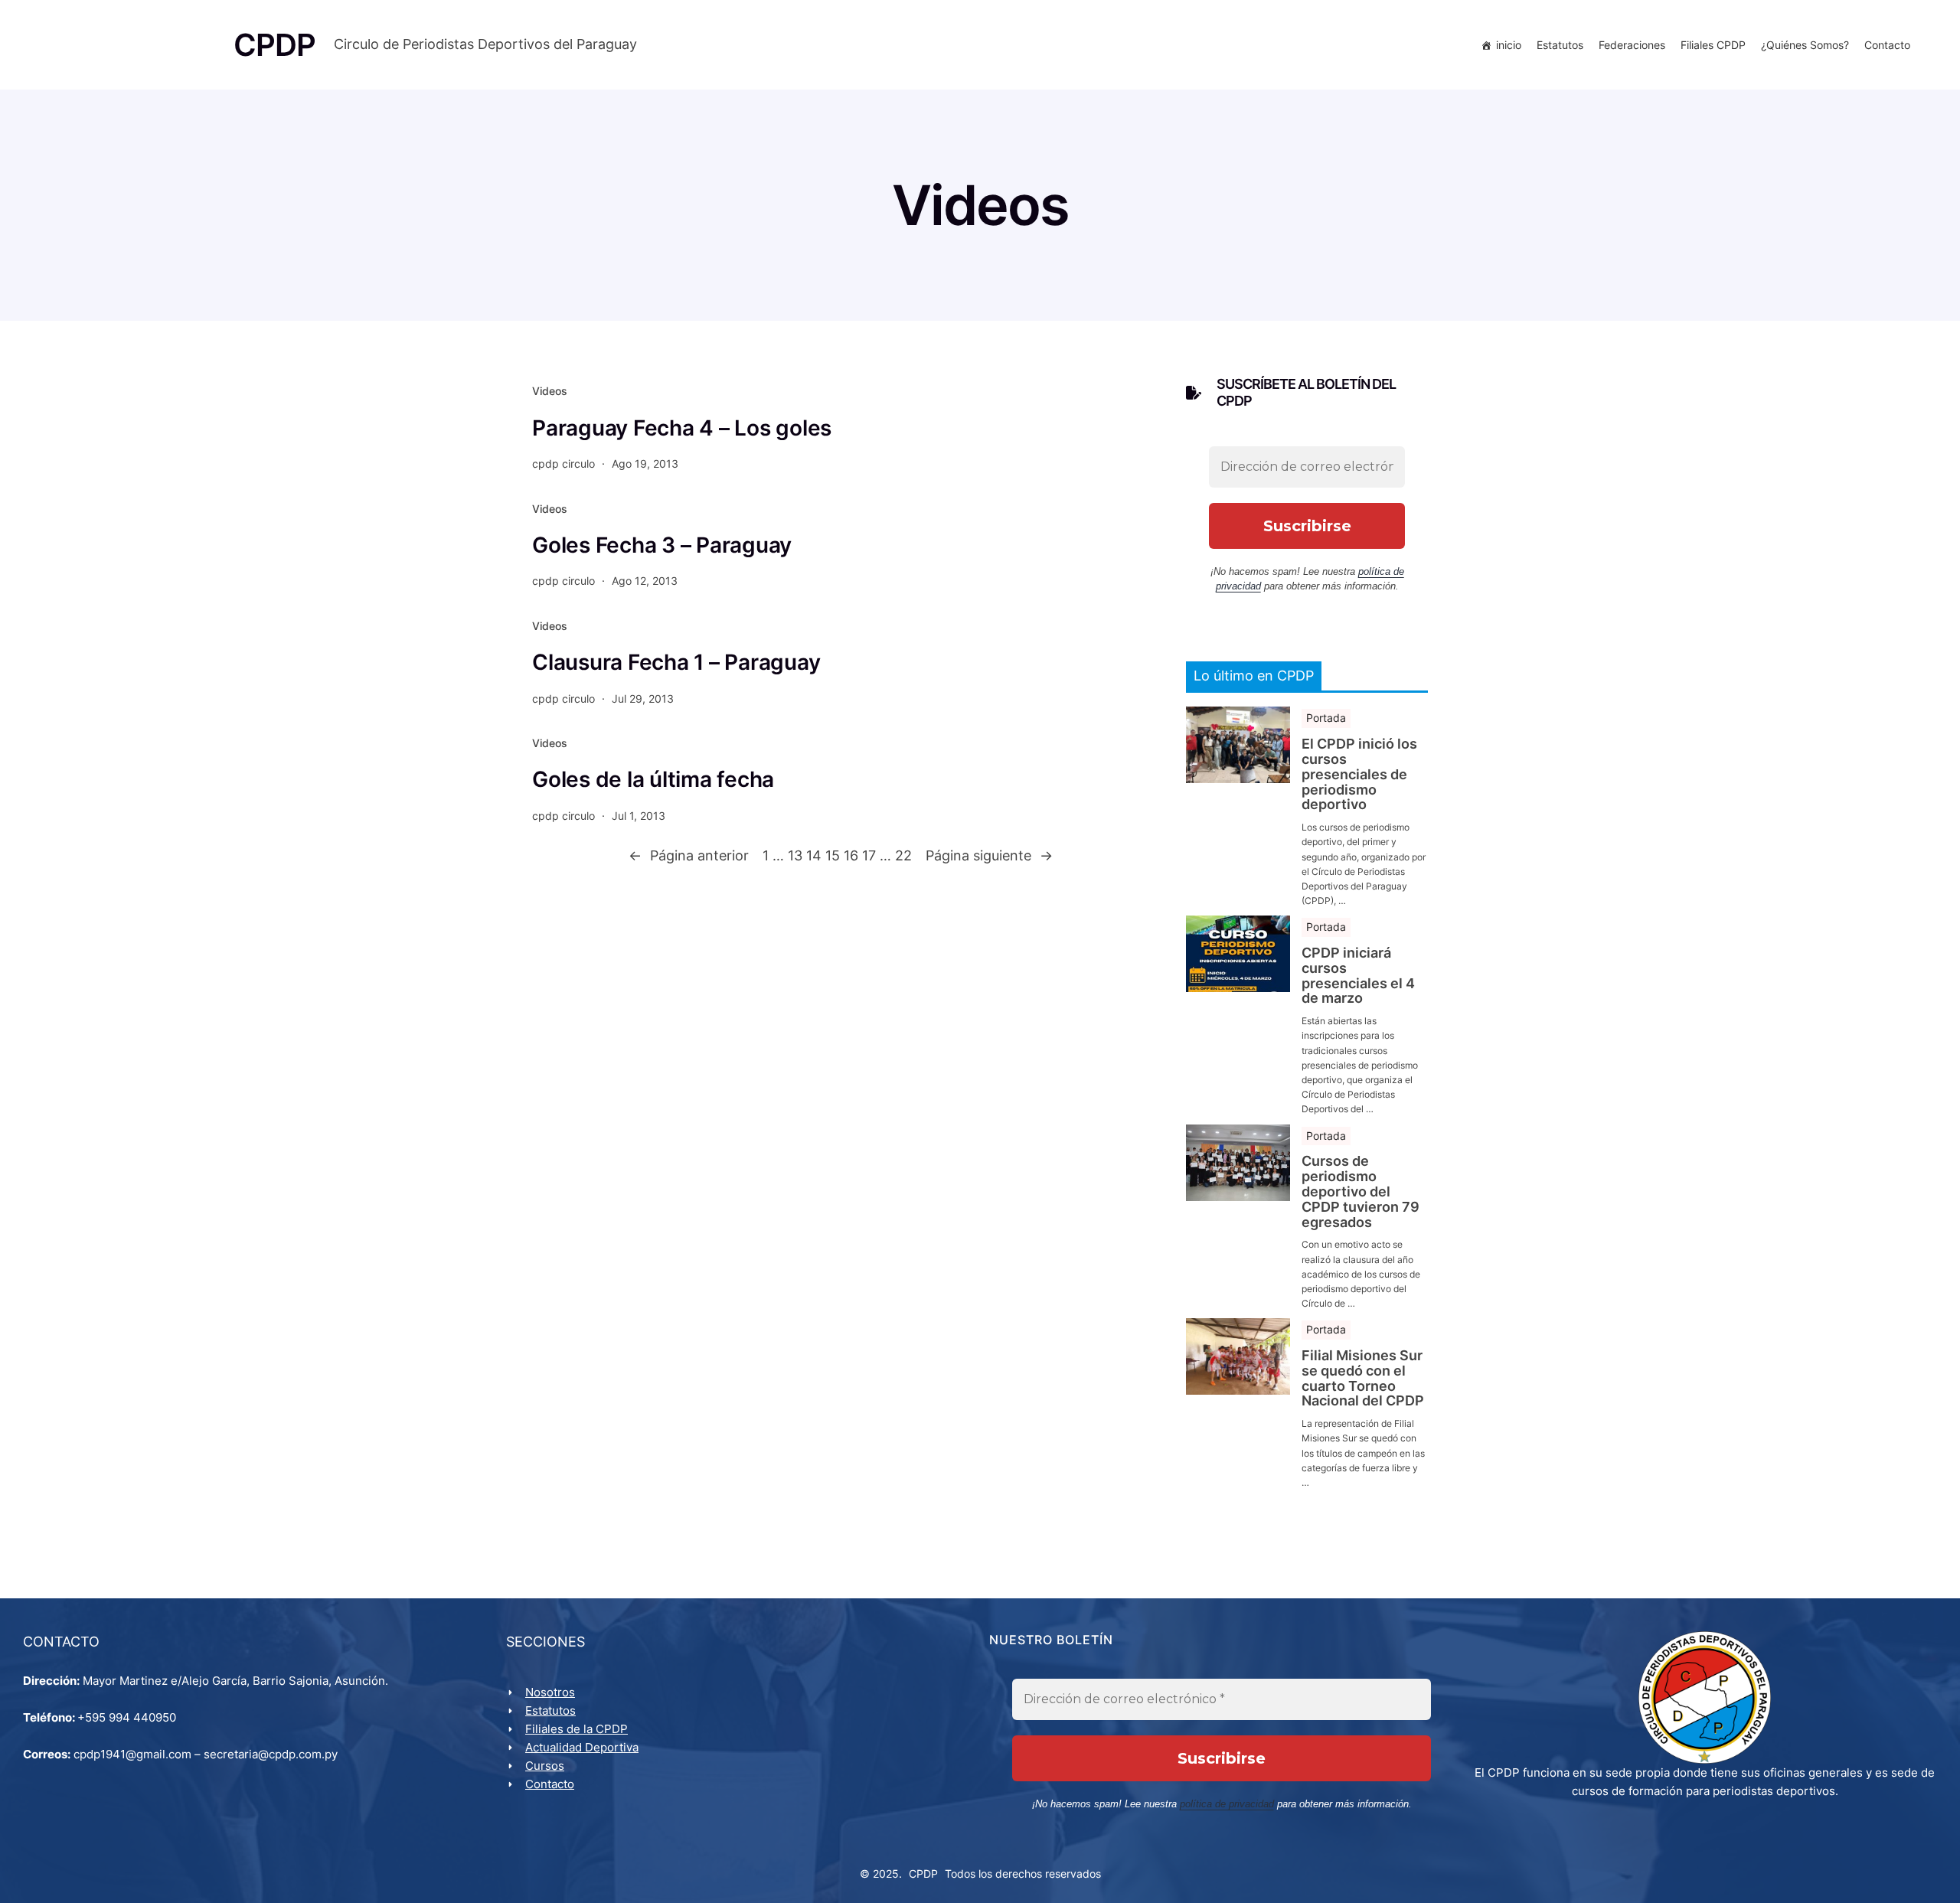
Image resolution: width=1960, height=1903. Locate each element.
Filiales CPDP (1713, 45)
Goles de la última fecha (653, 779)
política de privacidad (1227, 1804)
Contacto (1887, 45)
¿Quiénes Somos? (1805, 45)
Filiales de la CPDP (577, 1729)
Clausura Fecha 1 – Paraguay (676, 662)
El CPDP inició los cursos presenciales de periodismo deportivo (1359, 774)
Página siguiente (989, 855)
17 (869, 855)
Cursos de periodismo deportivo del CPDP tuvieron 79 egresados (1361, 1191)
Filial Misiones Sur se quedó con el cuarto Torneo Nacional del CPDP (1363, 1378)
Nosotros (550, 1692)
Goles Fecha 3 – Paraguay (662, 545)
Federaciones (1632, 45)
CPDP (923, 1874)
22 (903, 855)
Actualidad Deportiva (582, 1747)
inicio (1509, 45)
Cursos (545, 1766)
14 (814, 855)
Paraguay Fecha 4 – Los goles (682, 428)
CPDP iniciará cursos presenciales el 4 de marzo (1358, 976)
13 (795, 855)
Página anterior (689, 855)
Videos (550, 391)
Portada (1326, 718)
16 (851, 855)
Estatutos (1560, 45)
